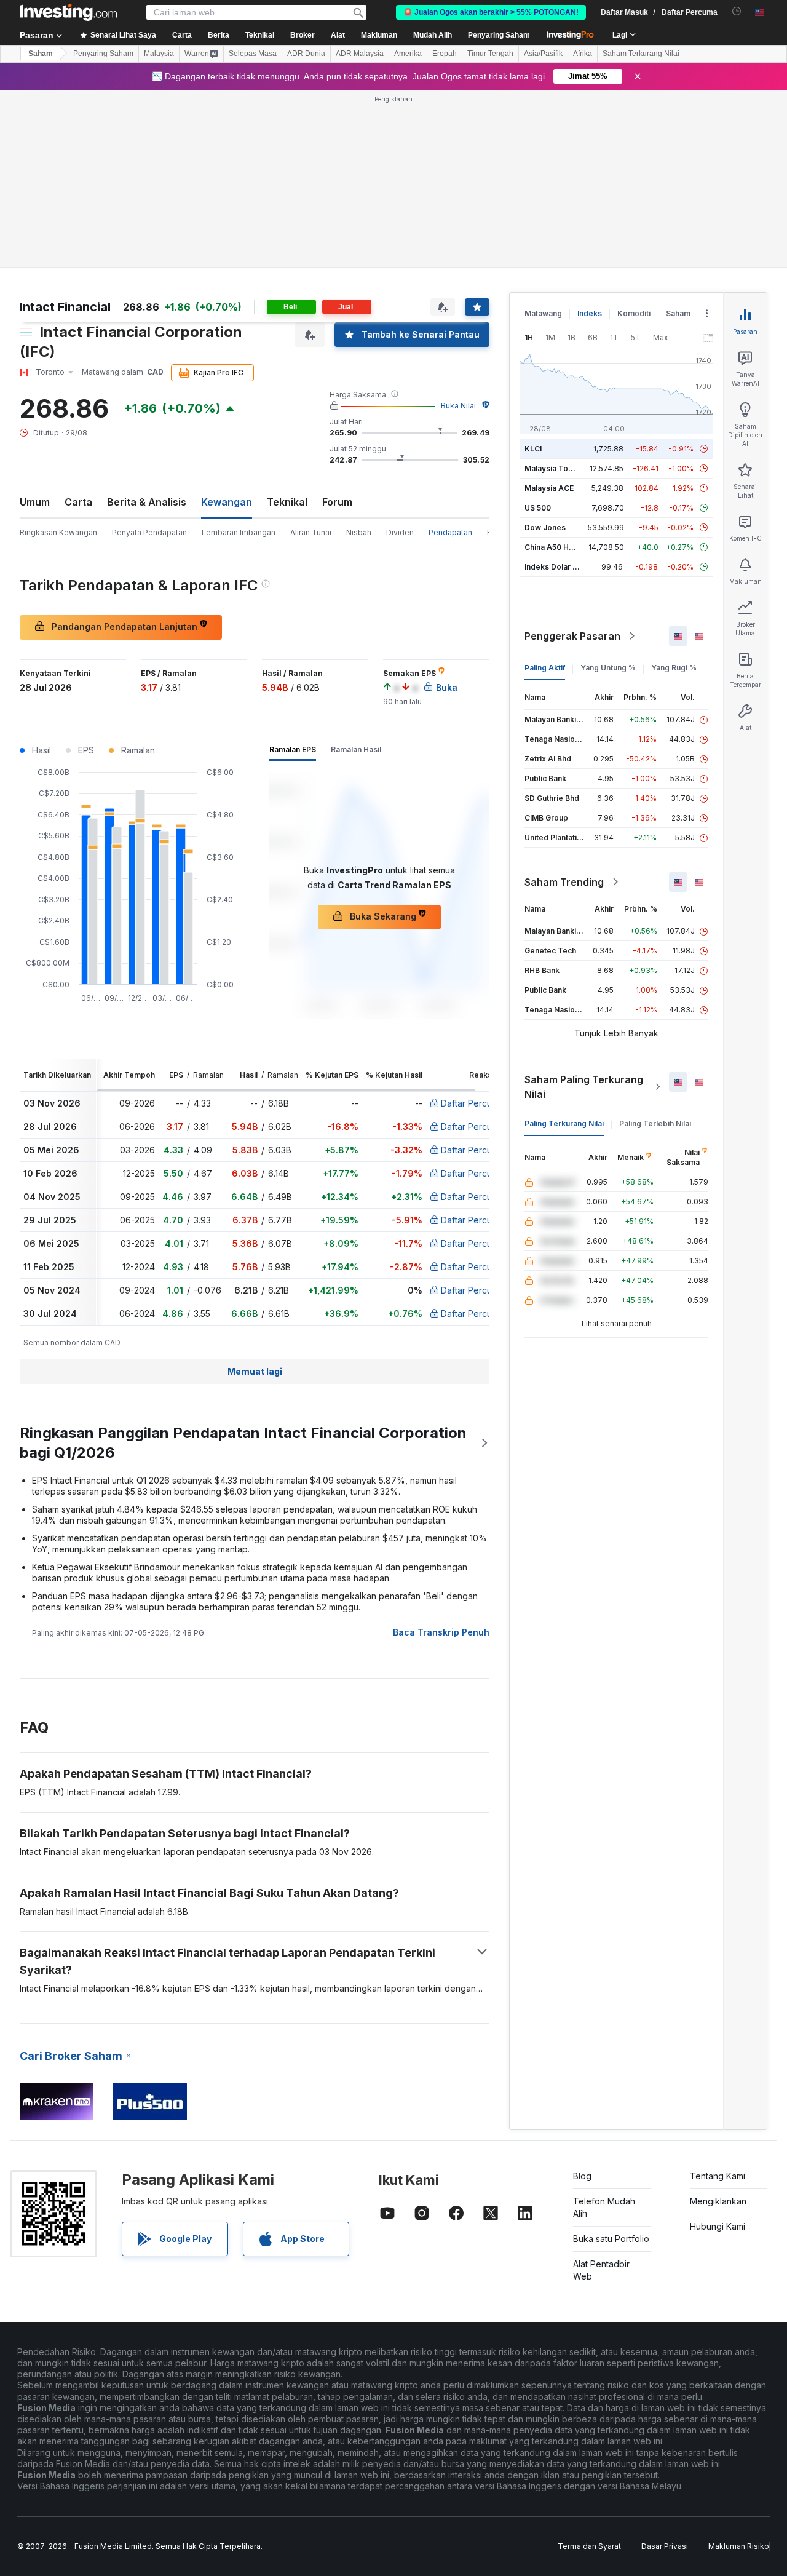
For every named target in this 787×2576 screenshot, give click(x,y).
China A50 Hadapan (560, 547)
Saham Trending (564, 882)
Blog (582, 2176)
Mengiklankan (718, 2201)
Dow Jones (545, 527)
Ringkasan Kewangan (58, 532)
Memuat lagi (255, 1371)
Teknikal (287, 502)
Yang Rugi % (674, 668)
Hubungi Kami (718, 2226)
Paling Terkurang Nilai (564, 1123)
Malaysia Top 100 (556, 468)
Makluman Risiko (739, 2546)
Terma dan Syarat (589, 2546)
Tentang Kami (718, 2176)
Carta (78, 502)
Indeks (590, 313)
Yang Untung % (608, 668)
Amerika (408, 54)
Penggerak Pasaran (572, 636)
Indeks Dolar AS (554, 567)
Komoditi (634, 313)
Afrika (583, 54)
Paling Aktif (545, 668)
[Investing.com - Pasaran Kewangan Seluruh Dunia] (68, 12)
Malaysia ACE (549, 488)
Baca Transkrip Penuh (441, 1632)
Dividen (400, 532)
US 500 (538, 508)
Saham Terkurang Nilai (641, 54)
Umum (35, 502)
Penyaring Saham (499, 35)
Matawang (543, 313)
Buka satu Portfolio (611, 2239)
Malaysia (159, 54)
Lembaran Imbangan (239, 532)
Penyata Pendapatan (149, 532)
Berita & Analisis (147, 502)
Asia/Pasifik (543, 54)
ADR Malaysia (360, 54)
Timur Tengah (490, 54)
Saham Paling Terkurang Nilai (584, 1087)
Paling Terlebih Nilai (655, 1123)
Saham (41, 54)
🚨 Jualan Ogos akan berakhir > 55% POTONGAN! (491, 12)
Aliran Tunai (311, 532)
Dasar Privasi (665, 2546)
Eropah (445, 54)
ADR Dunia (306, 54)
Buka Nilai (458, 406)
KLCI (533, 449)
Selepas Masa (253, 54)
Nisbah (359, 532)
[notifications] (737, 11)
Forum (337, 502)
